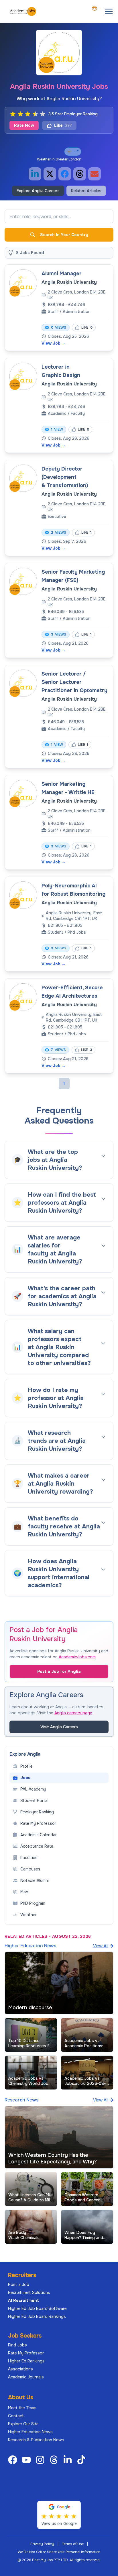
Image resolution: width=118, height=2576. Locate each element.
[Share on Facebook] (65, 174)
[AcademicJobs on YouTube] (27, 2460)
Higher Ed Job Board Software (37, 2308)
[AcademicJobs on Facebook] (14, 2460)
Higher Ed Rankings (26, 2361)
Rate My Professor (26, 2353)
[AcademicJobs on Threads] (55, 2460)
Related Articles (86, 191)
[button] (109, 11)
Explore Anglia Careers (38, 191)
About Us (21, 2397)
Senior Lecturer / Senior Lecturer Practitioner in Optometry (74, 682)
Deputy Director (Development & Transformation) (65, 477)
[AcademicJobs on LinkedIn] (69, 2460)
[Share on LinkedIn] (35, 174)
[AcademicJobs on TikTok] (82, 2460)
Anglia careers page (73, 1713)
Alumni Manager (62, 274)
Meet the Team (22, 2408)
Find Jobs (17, 2345)
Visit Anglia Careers (59, 1727)
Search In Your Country (64, 235)
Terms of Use (73, 2544)
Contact (16, 2416)
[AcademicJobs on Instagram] (41, 2460)
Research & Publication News (36, 2440)
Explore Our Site (23, 2424)
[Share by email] (95, 174)
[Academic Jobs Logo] (23, 11)
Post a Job (19, 2284)
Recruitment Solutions (29, 2292)
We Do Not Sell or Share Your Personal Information (59, 2552)
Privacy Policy (42, 2544)
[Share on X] (50, 174)
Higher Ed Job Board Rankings (37, 2316)
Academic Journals (26, 2377)
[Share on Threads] (80, 174)
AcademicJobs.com (77, 1657)
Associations (20, 2369)
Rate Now (24, 125)
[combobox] (95, 8)
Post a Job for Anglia (59, 1671)
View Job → (54, 343)
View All (101, 1946)
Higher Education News (30, 2432)
